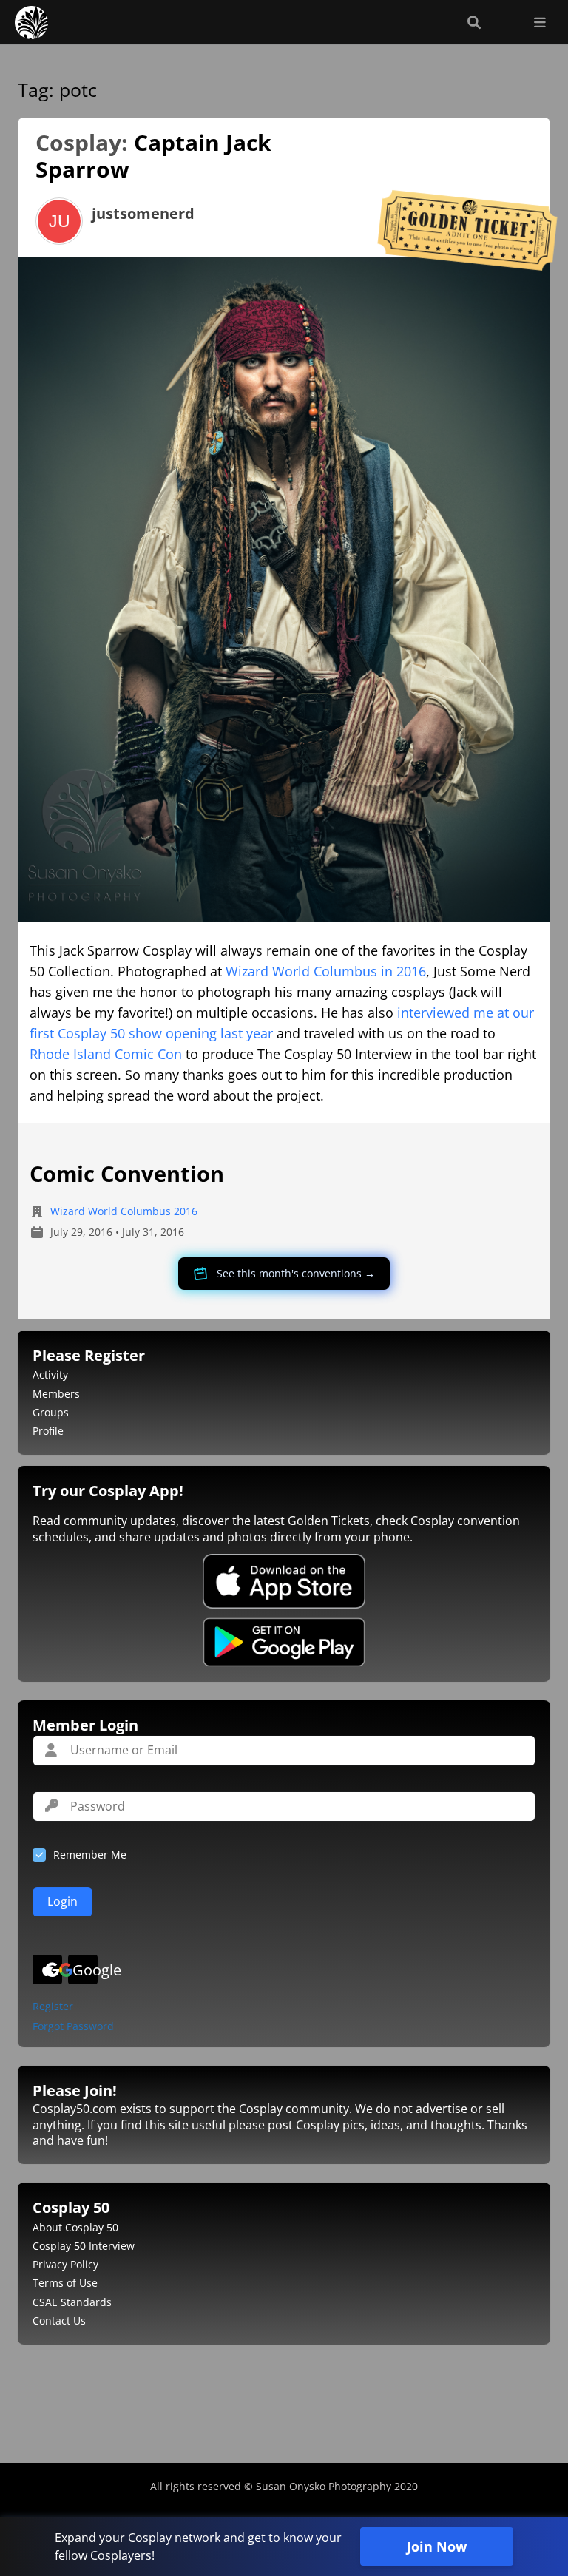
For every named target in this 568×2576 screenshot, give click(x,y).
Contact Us (59, 2320)
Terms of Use (65, 2283)
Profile (48, 1431)
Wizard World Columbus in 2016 (326, 971)
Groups (51, 1412)
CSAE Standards (72, 2302)
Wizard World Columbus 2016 (124, 1211)
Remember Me (90, 1855)
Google (85, 1970)
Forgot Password (73, 2027)
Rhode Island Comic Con (106, 1054)
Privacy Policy (65, 2264)
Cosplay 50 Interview (84, 2246)
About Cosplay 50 (75, 2227)
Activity (50, 1375)
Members (56, 1394)
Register (53, 2007)
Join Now (437, 2546)
